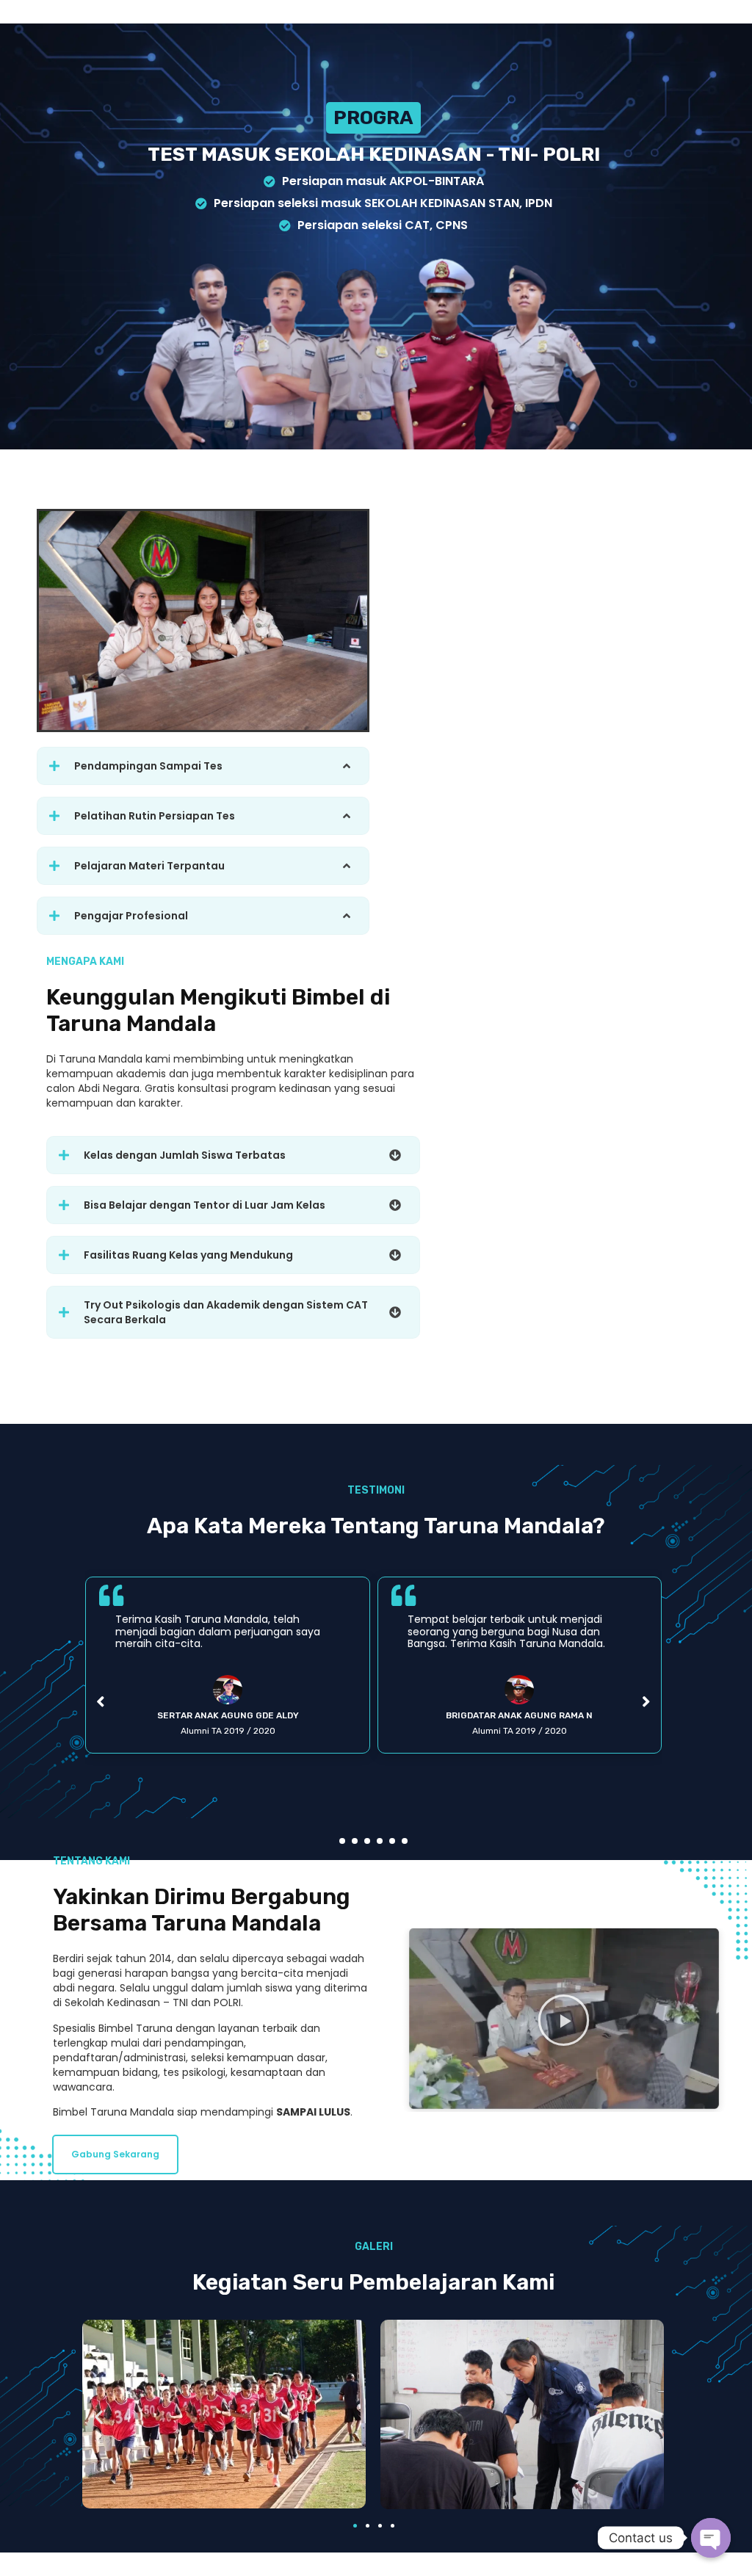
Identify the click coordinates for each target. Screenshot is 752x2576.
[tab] (203, 766)
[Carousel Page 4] (380, 1841)
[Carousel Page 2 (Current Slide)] (355, 1841)
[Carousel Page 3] (367, 1841)
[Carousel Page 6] (405, 1841)
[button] (115, 2154)
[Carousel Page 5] (392, 1841)
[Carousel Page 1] (342, 1841)
